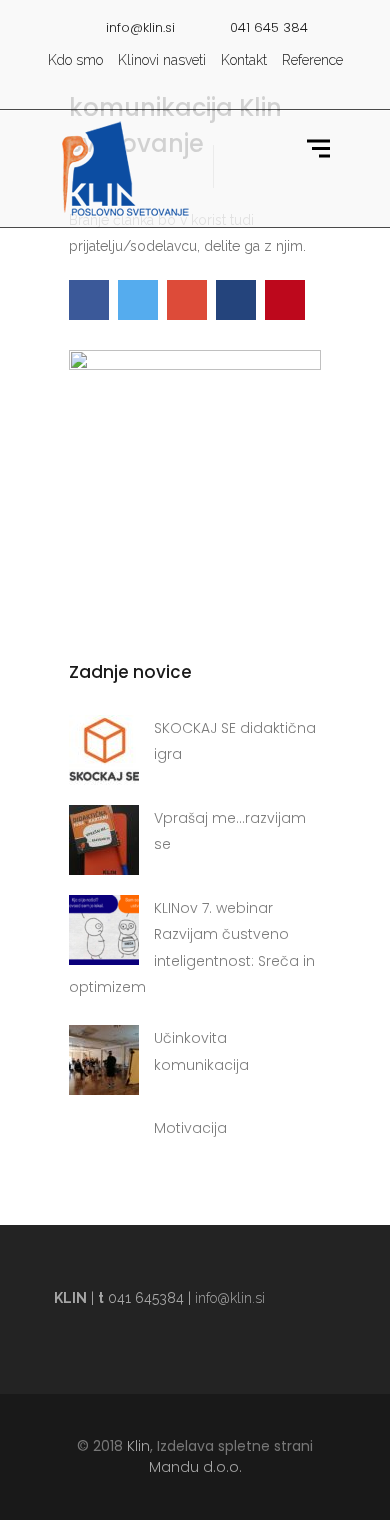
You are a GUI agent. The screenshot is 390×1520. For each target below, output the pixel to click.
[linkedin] (228, 88)
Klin (138, 1446)
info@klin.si (230, 1298)
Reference (312, 60)
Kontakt (244, 60)
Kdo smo (75, 60)
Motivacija (190, 1128)
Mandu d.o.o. (195, 1467)
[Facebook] (198, 88)
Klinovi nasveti (162, 60)
